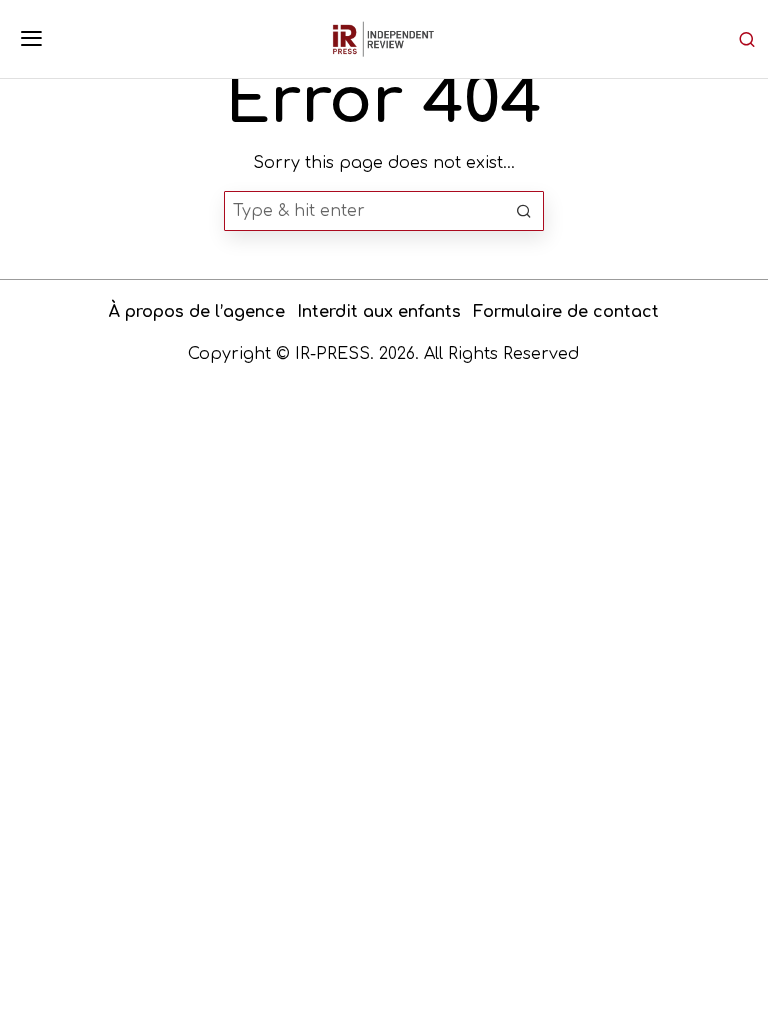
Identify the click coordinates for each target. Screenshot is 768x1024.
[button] (524, 211)
